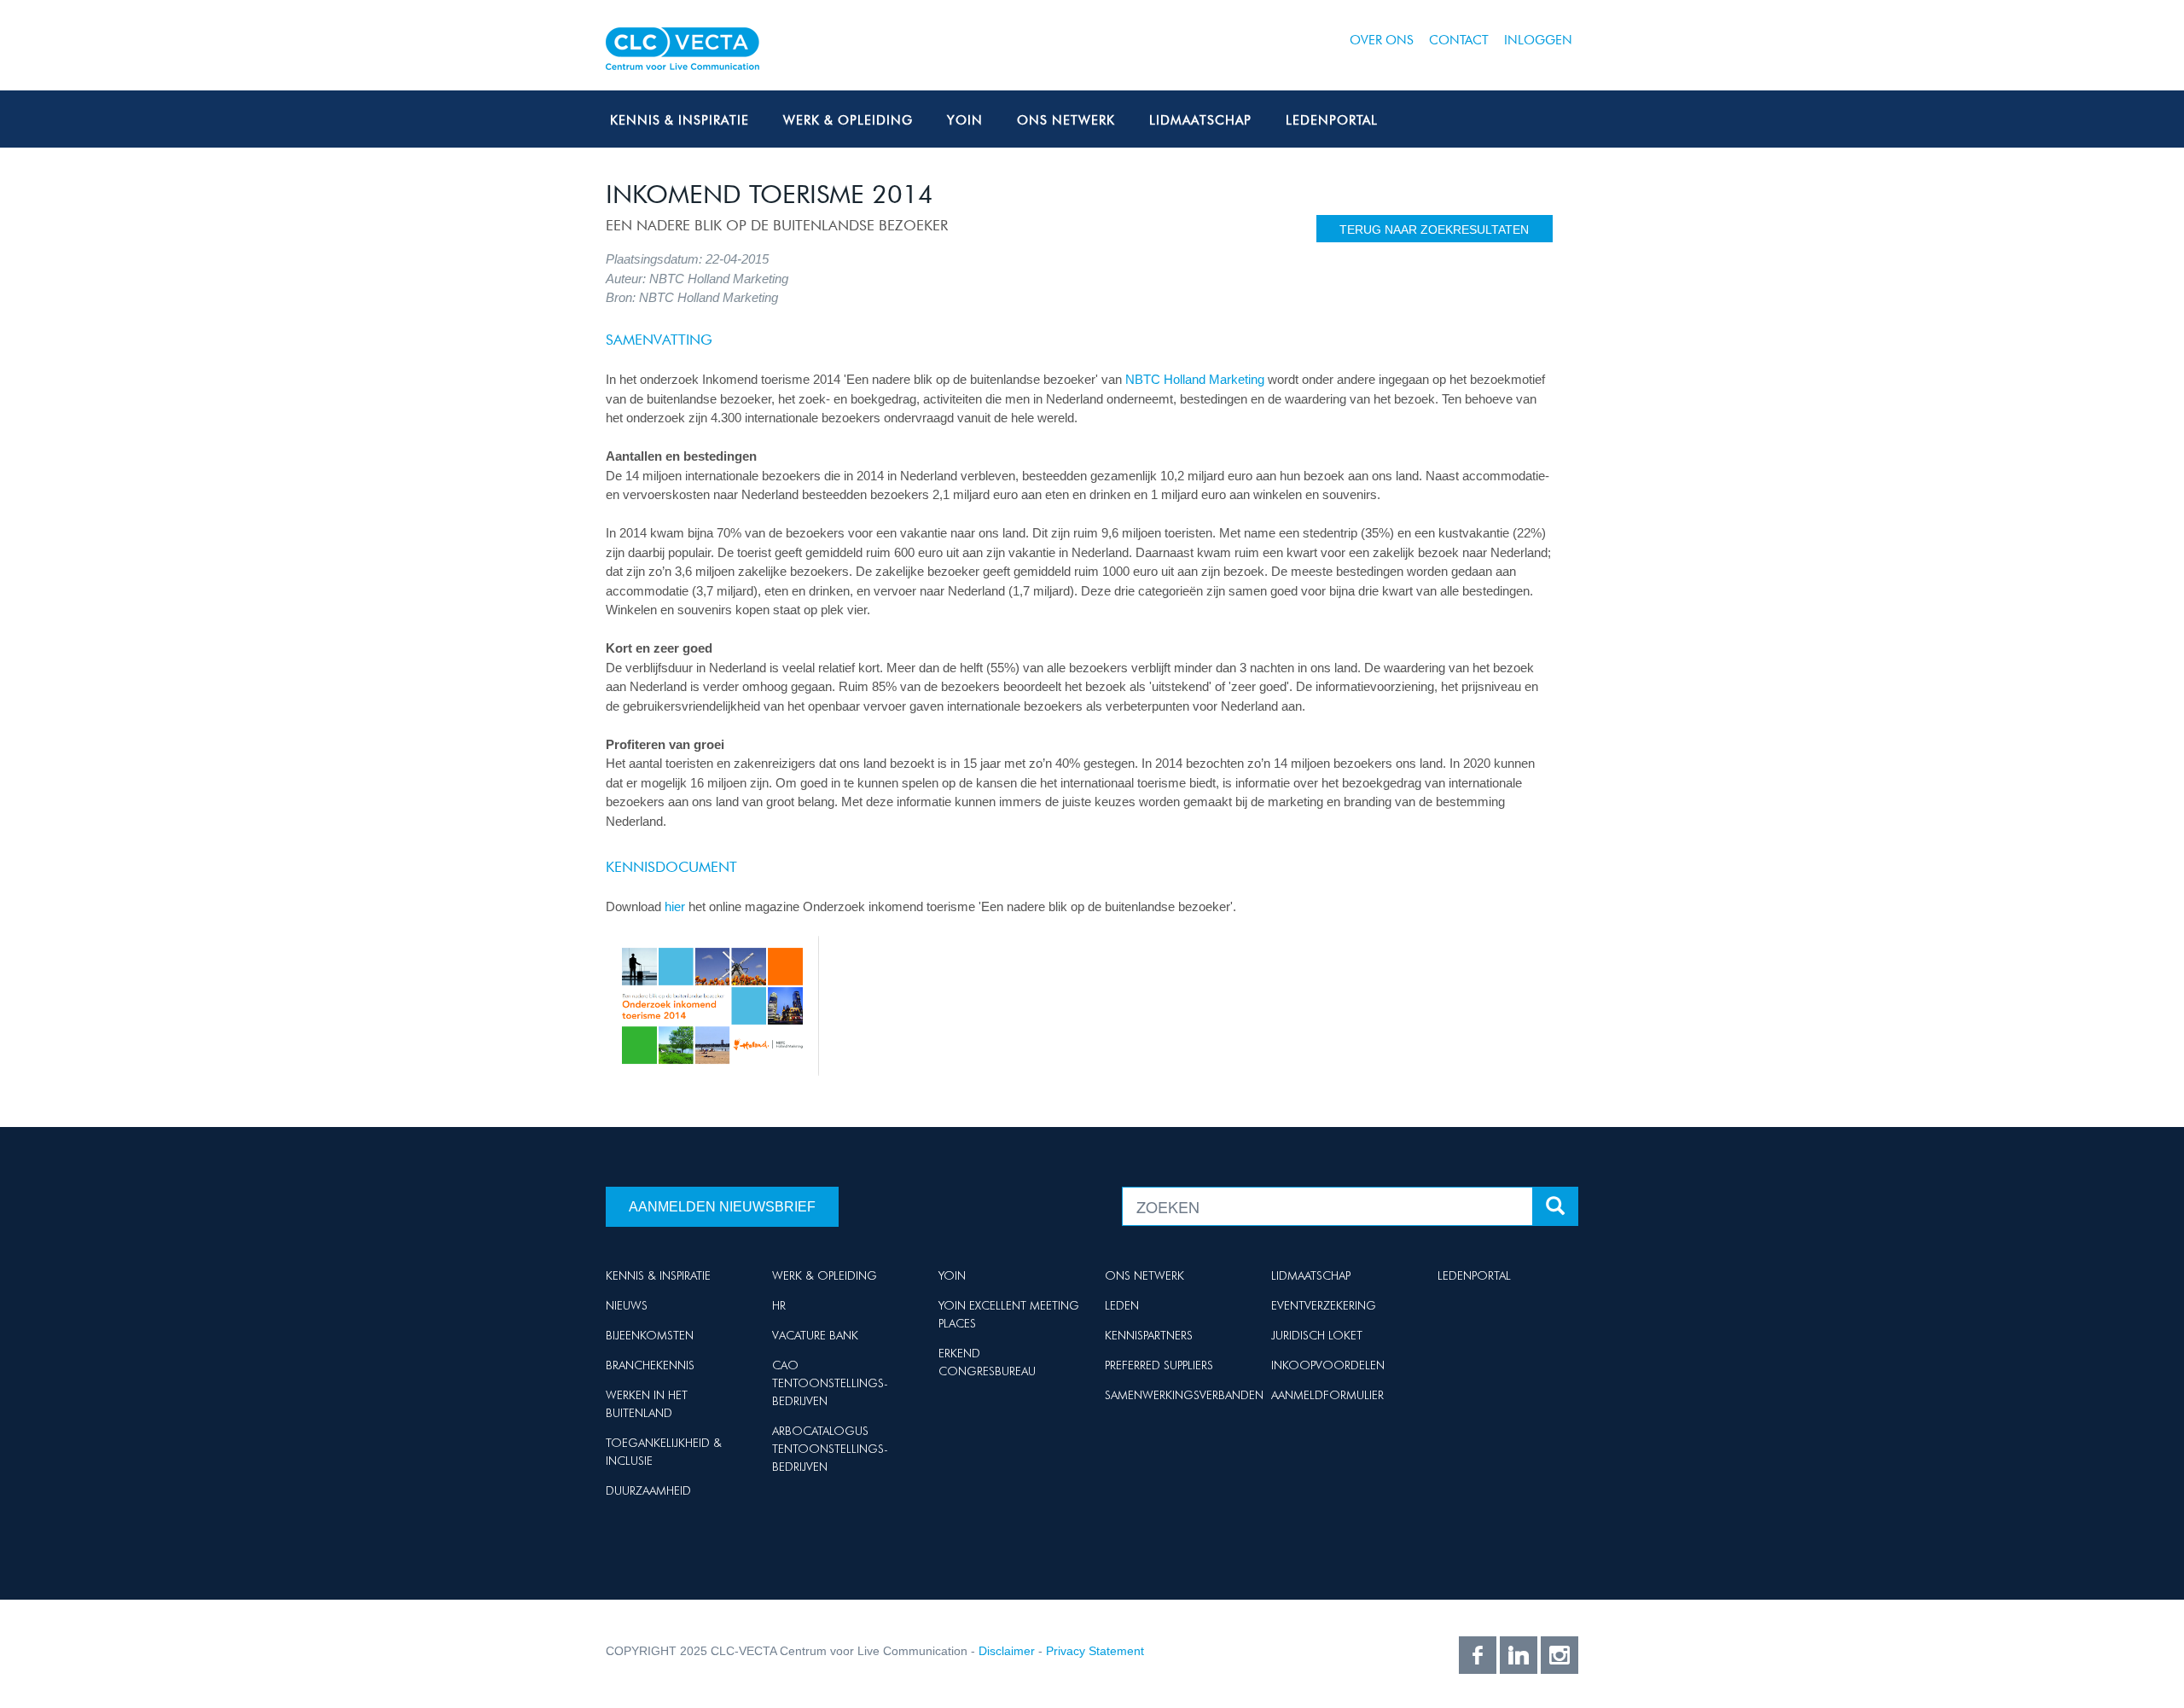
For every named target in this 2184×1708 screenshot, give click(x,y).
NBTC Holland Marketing (1195, 379)
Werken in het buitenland (647, 1404)
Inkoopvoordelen (1328, 1365)
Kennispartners (1149, 1335)
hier (675, 906)
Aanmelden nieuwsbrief (722, 1207)
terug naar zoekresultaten (1434, 229)
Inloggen (1538, 40)
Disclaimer (1007, 1651)
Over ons (1382, 40)
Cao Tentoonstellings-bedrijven (830, 1383)
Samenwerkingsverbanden (1184, 1395)
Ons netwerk (1066, 120)
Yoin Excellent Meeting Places (1009, 1314)
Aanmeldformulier (1327, 1395)
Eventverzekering (1324, 1305)
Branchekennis (650, 1365)
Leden (1122, 1305)
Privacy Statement (1095, 1651)
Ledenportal (1332, 120)
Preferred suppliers (1159, 1365)
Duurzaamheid (648, 1490)
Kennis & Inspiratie (680, 120)
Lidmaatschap (1200, 120)
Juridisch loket (1317, 1335)
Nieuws (627, 1305)
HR (779, 1305)
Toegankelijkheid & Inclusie (664, 1452)
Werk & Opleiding (848, 120)
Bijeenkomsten (650, 1335)
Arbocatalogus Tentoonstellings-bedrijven (830, 1449)
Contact (1459, 40)
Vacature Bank (815, 1335)
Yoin (965, 120)
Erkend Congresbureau (987, 1362)
